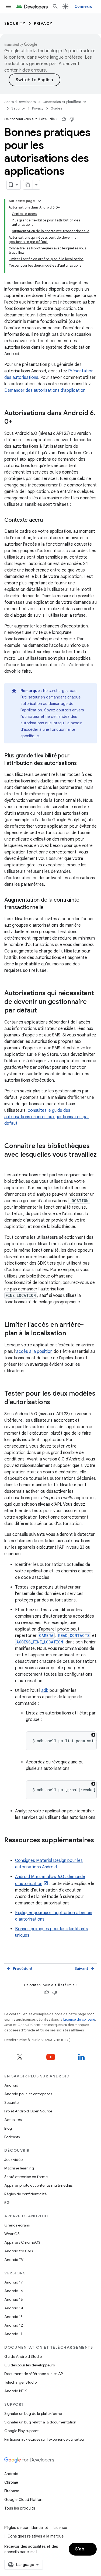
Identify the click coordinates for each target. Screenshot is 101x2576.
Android (11, 2085)
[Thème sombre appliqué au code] (93, 1735)
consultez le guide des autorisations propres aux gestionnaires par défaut (47, 1117)
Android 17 (14, 2282)
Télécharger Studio (20, 2382)
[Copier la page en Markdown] (28, 185)
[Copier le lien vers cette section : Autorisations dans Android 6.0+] (18, 422)
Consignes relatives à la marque (36, 2536)
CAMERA (46, 1635)
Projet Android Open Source (28, 2111)
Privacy (43, 23)
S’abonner (86, 2549)
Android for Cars (19, 2251)
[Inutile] (72, 119)
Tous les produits (20, 2508)
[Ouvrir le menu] (9, 6)
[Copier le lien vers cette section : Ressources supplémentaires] (10, 1849)
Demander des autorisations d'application (45, 390)
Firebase (12, 2491)
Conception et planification (64, 102)
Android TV (14, 2260)
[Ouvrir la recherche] (55, 6)
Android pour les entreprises (28, 2094)
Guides (56, 108)
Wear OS (12, 2234)
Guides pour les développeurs (29, 2365)
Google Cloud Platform (24, 2500)
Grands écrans (17, 2225)
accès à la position (34, 1351)
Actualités (13, 2120)
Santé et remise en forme (26, 2177)
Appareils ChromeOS (22, 2242)
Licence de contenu (79, 2019)
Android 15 (14, 2299)
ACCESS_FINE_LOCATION (40, 1642)
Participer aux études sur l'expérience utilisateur (45, 2439)
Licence (60, 2528)
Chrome (11, 2482)
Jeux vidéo (13, 2159)
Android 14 (14, 2308)
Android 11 (13, 2334)
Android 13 (13, 2317)
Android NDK (15, 2391)
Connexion (85, 6)
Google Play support (21, 2431)
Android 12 (14, 2325)
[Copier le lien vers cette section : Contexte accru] (48, 520)
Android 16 (14, 2291)
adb (45, 1691)
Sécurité (11, 2102)
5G (7, 2203)
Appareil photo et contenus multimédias (38, 2185)
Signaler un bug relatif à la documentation (40, 2422)
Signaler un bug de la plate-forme (33, 2413)
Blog (8, 2128)
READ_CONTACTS (74, 1635)
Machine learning (19, 2168)
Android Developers (20, 102)
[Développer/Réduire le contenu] (39, 201)
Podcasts (12, 2137)
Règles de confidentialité (25, 2194)
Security (15, 23)
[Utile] (64, 119)
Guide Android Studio (23, 2356)
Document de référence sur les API (34, 2374)
